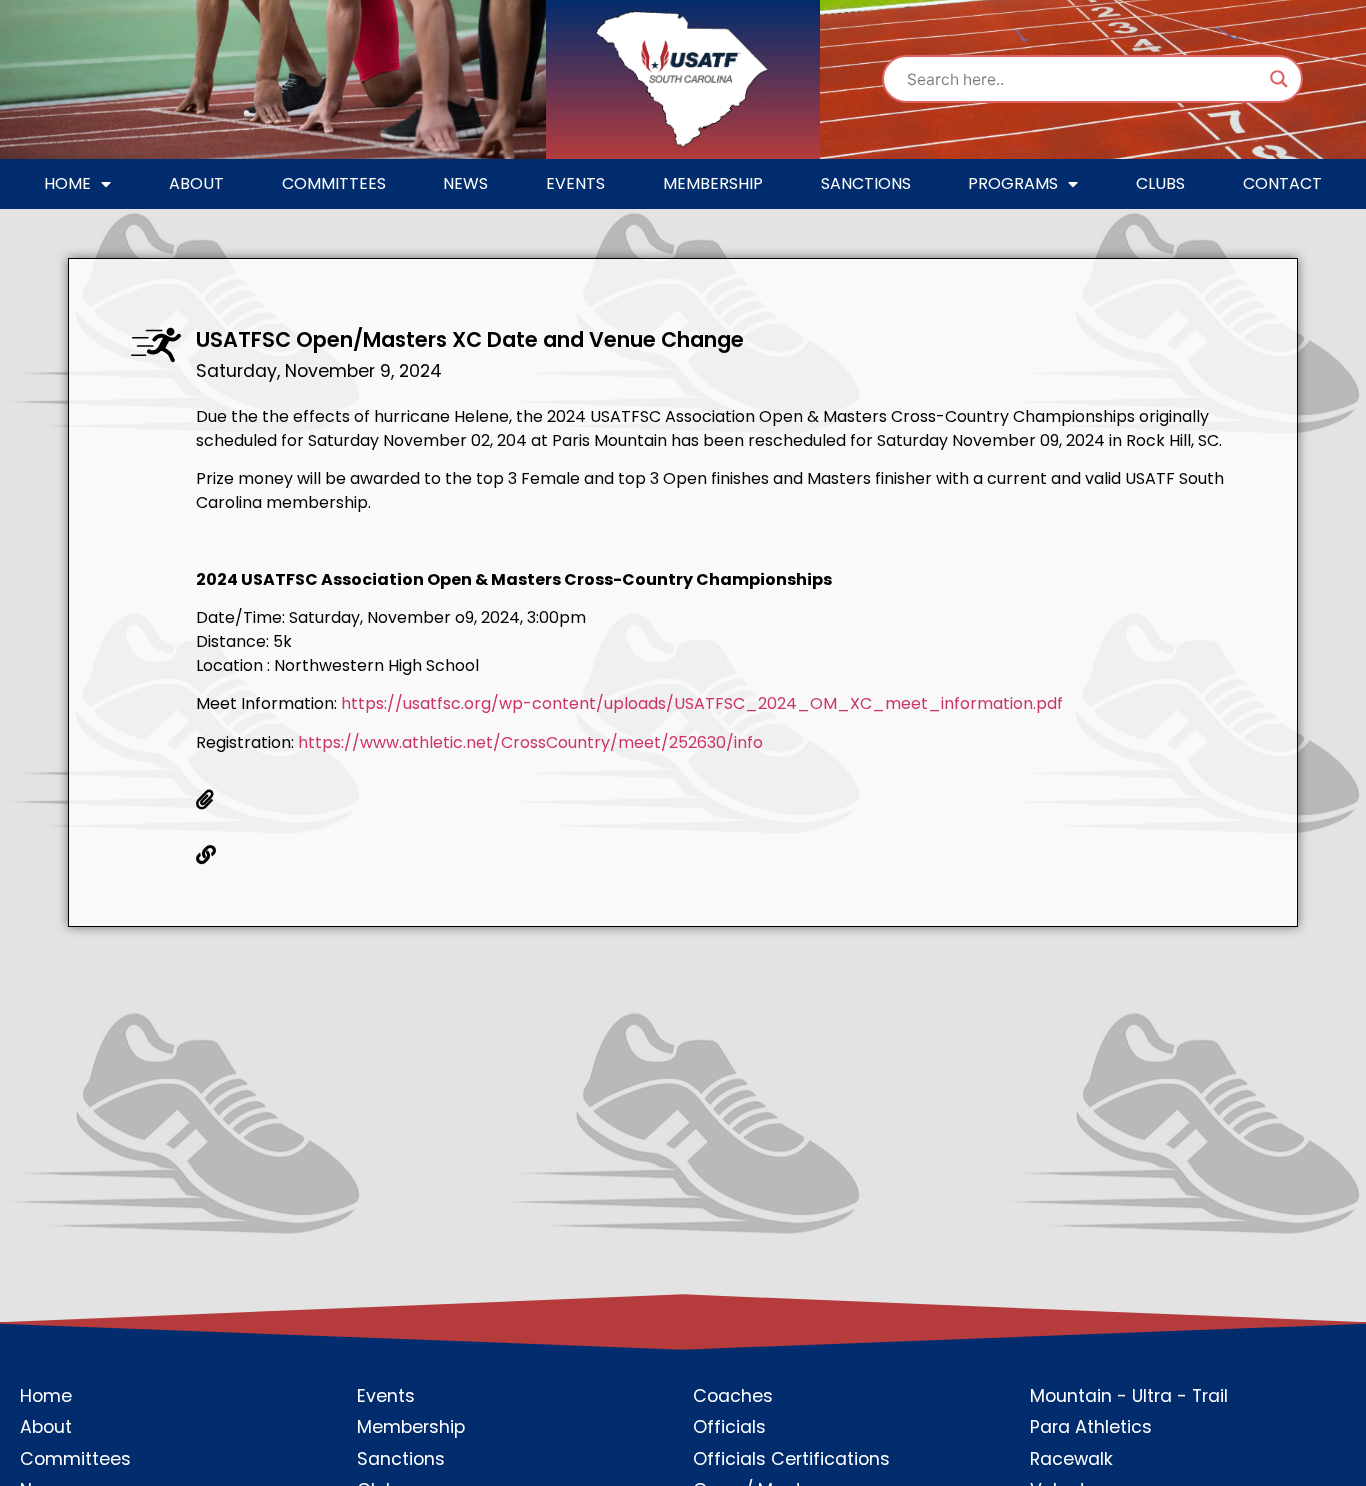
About (196, 183)
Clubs (1160, 183)
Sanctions (866, 183)
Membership (713, 183)
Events (575, 183)
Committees (334, 183)
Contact (1282, 183)
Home (67, 183)
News (465, 183)
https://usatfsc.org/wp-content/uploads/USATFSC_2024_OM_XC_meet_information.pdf (702, 703)
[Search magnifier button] (1279, 79)
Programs (1013, 183)
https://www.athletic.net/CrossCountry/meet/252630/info (530, 742)
